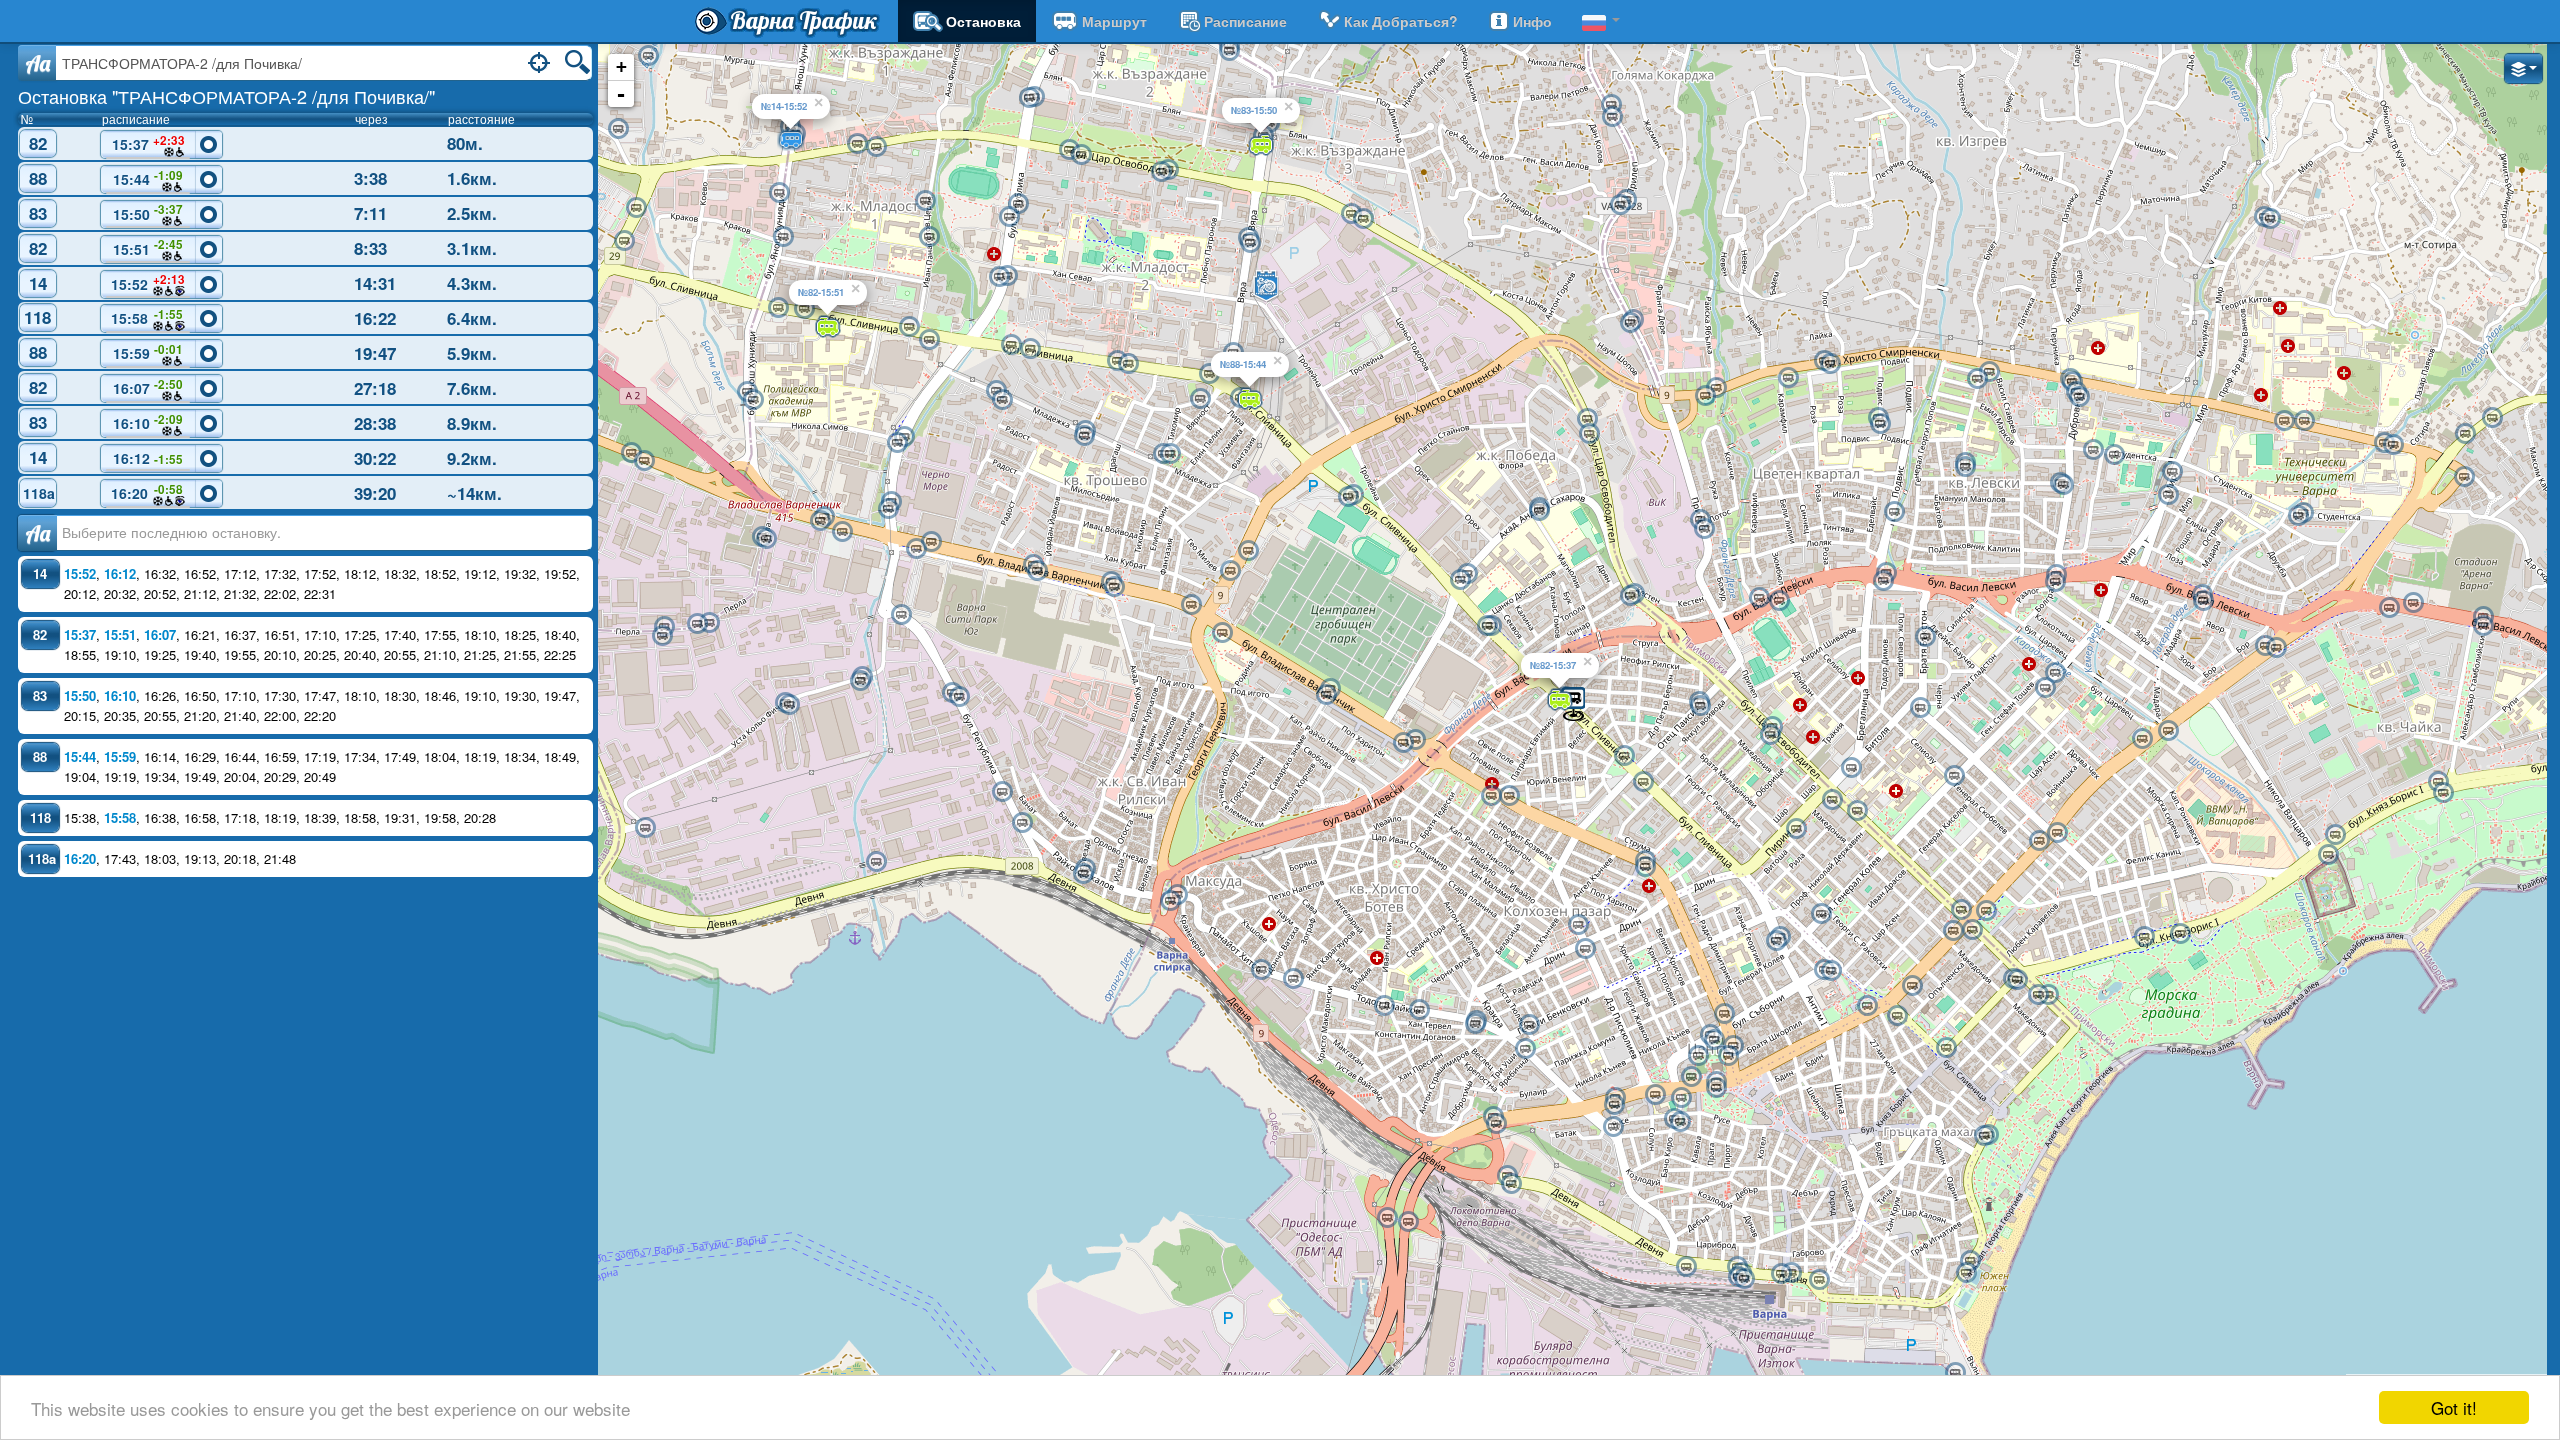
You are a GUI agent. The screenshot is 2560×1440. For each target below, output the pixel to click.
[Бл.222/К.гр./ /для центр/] (618, 129)
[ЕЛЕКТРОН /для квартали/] (2045, 688)
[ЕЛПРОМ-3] (842, 532)
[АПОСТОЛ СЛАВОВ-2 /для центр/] (1170, 454)
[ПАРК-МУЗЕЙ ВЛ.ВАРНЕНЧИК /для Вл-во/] (783, 237)
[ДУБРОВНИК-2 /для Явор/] (2055, 582)
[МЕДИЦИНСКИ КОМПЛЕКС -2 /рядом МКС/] (2304, 421)
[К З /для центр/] (1408, 1222)
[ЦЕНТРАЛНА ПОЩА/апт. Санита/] (1724, 1014)
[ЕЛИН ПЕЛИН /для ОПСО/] (1419, 1010)
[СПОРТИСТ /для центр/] (2413, 603)
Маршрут (1114, 21)
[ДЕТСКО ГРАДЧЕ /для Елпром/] (897, 443)
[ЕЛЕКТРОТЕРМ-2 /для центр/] (766, 539)
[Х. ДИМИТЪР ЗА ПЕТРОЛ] (1880, 424)
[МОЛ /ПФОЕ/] (1200, 399)
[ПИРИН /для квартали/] (1796, 829)
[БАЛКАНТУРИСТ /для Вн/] (1620, 205)
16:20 (147, 492)
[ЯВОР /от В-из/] (2276, 648)
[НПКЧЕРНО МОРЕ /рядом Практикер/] (888, 509)
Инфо (1532, 21)
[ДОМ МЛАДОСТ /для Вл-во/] (1209, 374)
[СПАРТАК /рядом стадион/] (1779, 601)
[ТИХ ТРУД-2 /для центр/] (1348, 497)
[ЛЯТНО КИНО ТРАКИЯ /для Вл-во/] (1624, 756)
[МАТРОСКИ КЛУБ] (1691, 1077)
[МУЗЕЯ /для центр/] (1867, 1006)
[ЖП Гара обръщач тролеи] (1819, 1280)
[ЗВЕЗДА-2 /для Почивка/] (1083, 874)
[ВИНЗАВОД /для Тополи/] (631, 453)
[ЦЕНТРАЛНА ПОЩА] (1714, 1040)
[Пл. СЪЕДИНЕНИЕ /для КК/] (1986, 911)
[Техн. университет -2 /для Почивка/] (2298, 516)
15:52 (148, 282)
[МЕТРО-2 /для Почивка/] (624, 241)
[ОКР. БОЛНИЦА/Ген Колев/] (1954, 776)
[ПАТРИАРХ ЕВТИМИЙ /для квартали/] (1509, 796)
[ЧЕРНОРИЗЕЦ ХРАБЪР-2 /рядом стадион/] (2114, 455)
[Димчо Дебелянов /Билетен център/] (1680, 1122)
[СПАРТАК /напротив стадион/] (1759, 598)
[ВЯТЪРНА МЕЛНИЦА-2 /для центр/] (1716, 388)
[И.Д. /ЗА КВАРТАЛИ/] (1698, 1056)
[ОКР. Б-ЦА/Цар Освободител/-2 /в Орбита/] (1832, 800)
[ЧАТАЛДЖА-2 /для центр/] (2039, 841)
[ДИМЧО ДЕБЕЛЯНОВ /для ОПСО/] (1681, 1098)
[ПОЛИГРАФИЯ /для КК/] (1614, 1105)
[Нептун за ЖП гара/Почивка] (1776, 941)
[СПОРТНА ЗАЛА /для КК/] (2180, 934)
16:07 (148, 387)
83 (38, 213)
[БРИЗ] (2464, 477)
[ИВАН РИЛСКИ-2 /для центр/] (1222, 633)
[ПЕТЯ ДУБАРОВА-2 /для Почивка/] (1030, 349)
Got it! (2454, 1407)
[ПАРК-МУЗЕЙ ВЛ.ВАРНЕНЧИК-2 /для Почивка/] (779, 193)
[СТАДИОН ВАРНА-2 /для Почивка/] (2483, 626)
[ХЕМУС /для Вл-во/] (1069, 150)
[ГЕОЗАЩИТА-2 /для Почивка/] (860, 681)
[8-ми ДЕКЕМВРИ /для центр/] (1496, 1124)
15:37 (148, 143)
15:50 (148, 212)
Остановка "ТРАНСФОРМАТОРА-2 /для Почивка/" (226, 96)
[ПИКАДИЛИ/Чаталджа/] (1920, 708)
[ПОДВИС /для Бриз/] (1830, 364)
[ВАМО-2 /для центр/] (1037, 571)
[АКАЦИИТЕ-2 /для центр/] (2335, 835)
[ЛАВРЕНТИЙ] (1525, 1049)
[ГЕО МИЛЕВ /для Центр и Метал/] (1009, 217)
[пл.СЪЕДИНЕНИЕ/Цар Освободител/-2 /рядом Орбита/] (1972, 930)
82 (38, 143)
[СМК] (1022, 823)
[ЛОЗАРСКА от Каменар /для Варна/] (1630, 323)
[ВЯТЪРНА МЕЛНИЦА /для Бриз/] (1705, 396)
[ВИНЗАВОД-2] (644, 461)
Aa (37, 63)
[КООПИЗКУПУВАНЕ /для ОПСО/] (959, 697)
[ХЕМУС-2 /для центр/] (1081, 155)
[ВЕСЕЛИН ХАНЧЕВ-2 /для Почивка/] (929, 340)
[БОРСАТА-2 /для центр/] (1114, 587)
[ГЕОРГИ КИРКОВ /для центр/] (1529, 1025)
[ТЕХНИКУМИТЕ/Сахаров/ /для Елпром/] (1460, 580)
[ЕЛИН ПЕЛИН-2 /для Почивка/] (1384, 1006)
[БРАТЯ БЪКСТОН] (1925, 637)
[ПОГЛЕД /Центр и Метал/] (999, 277)
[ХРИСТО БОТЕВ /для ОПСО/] (1293, 979)
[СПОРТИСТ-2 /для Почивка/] (2389, 608)
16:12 (148, 458)
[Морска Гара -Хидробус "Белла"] (1955, 1373)
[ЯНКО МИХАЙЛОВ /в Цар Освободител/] (1700, 706)
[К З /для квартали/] (1387, 1218)
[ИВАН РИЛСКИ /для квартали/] (1191, 605)
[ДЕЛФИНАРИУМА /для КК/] (2443, 793)
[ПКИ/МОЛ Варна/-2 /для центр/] (1230, 571)
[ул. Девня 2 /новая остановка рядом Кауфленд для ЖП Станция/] (1511, 1184)
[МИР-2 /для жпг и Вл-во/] (2172, 472)
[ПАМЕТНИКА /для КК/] (2168, 731)
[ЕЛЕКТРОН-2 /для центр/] (2055, 673)
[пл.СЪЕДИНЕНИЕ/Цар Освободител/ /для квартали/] (1961, 910)
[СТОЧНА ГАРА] (1686, 1267)
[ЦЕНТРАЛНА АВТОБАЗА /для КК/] (1250, 243)
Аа (37, 533)
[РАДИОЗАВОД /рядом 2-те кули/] (931, 542)
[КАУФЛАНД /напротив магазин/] (1029, 98)
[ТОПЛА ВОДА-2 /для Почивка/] (1170, 901)
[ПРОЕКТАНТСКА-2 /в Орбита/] (1770, 735)
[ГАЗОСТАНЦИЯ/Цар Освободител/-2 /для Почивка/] (1351, 214)
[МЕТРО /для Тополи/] (636, 208)
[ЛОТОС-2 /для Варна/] (2465, 434)
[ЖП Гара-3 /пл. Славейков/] (1781, 1274)
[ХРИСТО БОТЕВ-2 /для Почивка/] (1261, 970)
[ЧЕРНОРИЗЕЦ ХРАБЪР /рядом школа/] (2093, 450)
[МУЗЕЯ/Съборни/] (1831, 971)
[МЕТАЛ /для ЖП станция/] (697, 624)
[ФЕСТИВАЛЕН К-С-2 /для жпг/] (1984, 1136)
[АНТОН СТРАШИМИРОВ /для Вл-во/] (929, 237)
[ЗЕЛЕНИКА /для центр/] (1894, 512)
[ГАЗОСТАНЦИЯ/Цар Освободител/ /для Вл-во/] (1363, 219)
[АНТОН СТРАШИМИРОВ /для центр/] (925, 201)
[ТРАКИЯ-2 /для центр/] (1645, 867)
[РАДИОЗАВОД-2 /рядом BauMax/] (916, 549)
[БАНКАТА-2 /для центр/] (1002, 400)
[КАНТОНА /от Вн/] (1611, 105)
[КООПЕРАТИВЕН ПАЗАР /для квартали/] (1578, 925)
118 (37, 317)
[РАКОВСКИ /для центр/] (1821, 914)
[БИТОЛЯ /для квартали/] (1851, 768)
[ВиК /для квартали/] (1704, 529)
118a (39, 493)
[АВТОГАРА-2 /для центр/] (1403, 743)
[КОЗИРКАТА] (1716, 1088)
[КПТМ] (2270, 219)
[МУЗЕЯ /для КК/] (1912, 986)
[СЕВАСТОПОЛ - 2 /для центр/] (1946, 1048)
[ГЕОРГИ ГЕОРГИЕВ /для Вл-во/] (857, 144)
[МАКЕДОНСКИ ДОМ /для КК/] (1655, 1095)
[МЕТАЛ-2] (709, 623)
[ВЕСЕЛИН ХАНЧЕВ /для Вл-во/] (909, 327)
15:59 (148, 352)
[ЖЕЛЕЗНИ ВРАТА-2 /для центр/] (2063, 485)
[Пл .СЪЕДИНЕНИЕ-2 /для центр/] (1953, 931)
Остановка (983, 21)
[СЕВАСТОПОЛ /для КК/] (1897, 1016)
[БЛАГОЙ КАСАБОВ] (1613, 1127)
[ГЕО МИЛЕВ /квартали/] (1018, 204)
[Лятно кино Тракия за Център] (1643, 782)
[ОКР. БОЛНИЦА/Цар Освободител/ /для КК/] (1857, 811)
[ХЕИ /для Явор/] (1883, 581)
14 (38, 283)
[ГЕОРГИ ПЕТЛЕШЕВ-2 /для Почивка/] (1128, 364)
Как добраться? (1401, 21)
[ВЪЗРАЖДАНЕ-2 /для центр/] (1161, 172)
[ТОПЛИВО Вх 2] (876, 862)
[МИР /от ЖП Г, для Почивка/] (2168, 495)
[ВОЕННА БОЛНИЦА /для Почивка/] (2079, 397)
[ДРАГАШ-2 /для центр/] (1084, 436)
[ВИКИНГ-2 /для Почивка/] (789, 705)
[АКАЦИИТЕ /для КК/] (2328, 855)
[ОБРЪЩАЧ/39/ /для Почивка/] (901, 615)
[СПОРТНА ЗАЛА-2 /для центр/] (2144, 937)
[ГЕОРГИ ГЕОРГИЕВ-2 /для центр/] (876, 147)
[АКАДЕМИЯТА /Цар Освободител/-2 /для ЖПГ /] (2038, 995)
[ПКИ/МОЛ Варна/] (1248, 551)
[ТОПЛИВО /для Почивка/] (1002, 792)
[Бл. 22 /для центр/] (1977, 379)
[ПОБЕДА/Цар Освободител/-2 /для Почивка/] (1589, 434)
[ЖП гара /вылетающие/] (1744, 1279)
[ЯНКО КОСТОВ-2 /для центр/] (662, 636)
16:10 (148, 422)
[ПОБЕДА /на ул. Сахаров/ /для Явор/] (1539, 511)
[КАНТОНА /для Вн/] (1612, 117)
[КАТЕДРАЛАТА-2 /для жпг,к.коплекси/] (1728, 1056)
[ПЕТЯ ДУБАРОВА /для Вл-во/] (1011, 345)
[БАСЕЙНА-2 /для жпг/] (1970, 1261)
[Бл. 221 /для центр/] (648, 56)
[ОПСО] (645, 828)
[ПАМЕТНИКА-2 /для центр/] (2142, 739)
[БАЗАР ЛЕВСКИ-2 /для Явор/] (2203, 601)
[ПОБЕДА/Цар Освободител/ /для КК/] (1587, 419)
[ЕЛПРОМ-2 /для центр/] (820, 521)
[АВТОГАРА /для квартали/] (1415, 740)
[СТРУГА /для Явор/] (1630, 596)
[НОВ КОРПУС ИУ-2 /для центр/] (1965, 467)
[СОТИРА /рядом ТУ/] (2393, 445)
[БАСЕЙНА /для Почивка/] (1966, 1273)
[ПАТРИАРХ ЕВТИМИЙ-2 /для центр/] (1491, 796)
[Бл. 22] (1989, 372)
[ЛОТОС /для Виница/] (2492, 418)
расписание (1245, 21)
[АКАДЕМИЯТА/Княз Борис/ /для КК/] (2017, 980)
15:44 (148, 178)
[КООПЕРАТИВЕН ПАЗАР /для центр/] (1585, 949)
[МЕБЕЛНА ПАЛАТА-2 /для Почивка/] (778, 308)
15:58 (147, 317)
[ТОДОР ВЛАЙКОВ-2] (1475, 1024)
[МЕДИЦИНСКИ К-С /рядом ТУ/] (2284, 421)
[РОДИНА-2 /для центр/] (1326, 695)
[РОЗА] (1788, 378)
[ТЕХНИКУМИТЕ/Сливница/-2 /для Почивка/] (1487, 626)
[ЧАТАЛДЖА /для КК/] (2057, 833)
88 (38, 178)
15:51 (148, 247)
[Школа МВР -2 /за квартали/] (753, 400)
